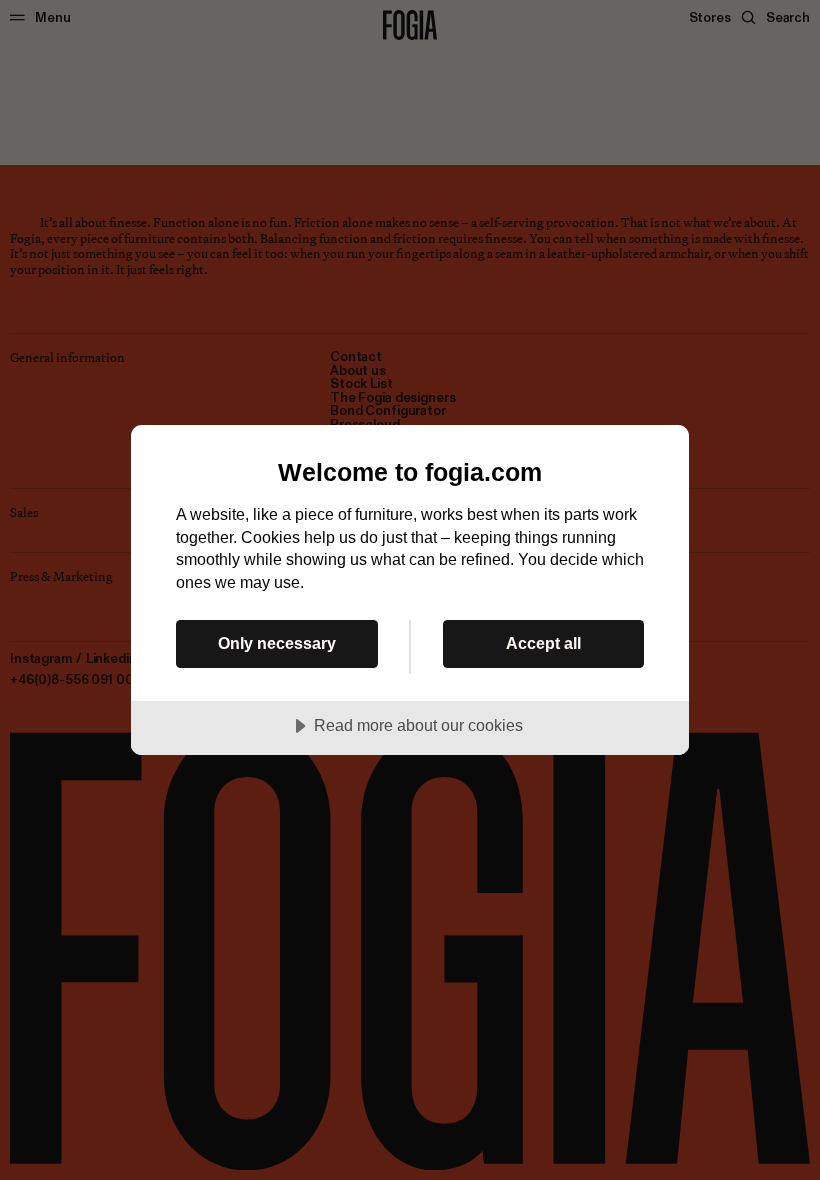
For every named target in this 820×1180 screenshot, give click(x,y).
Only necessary (277, 643)
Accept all (543, 643)
